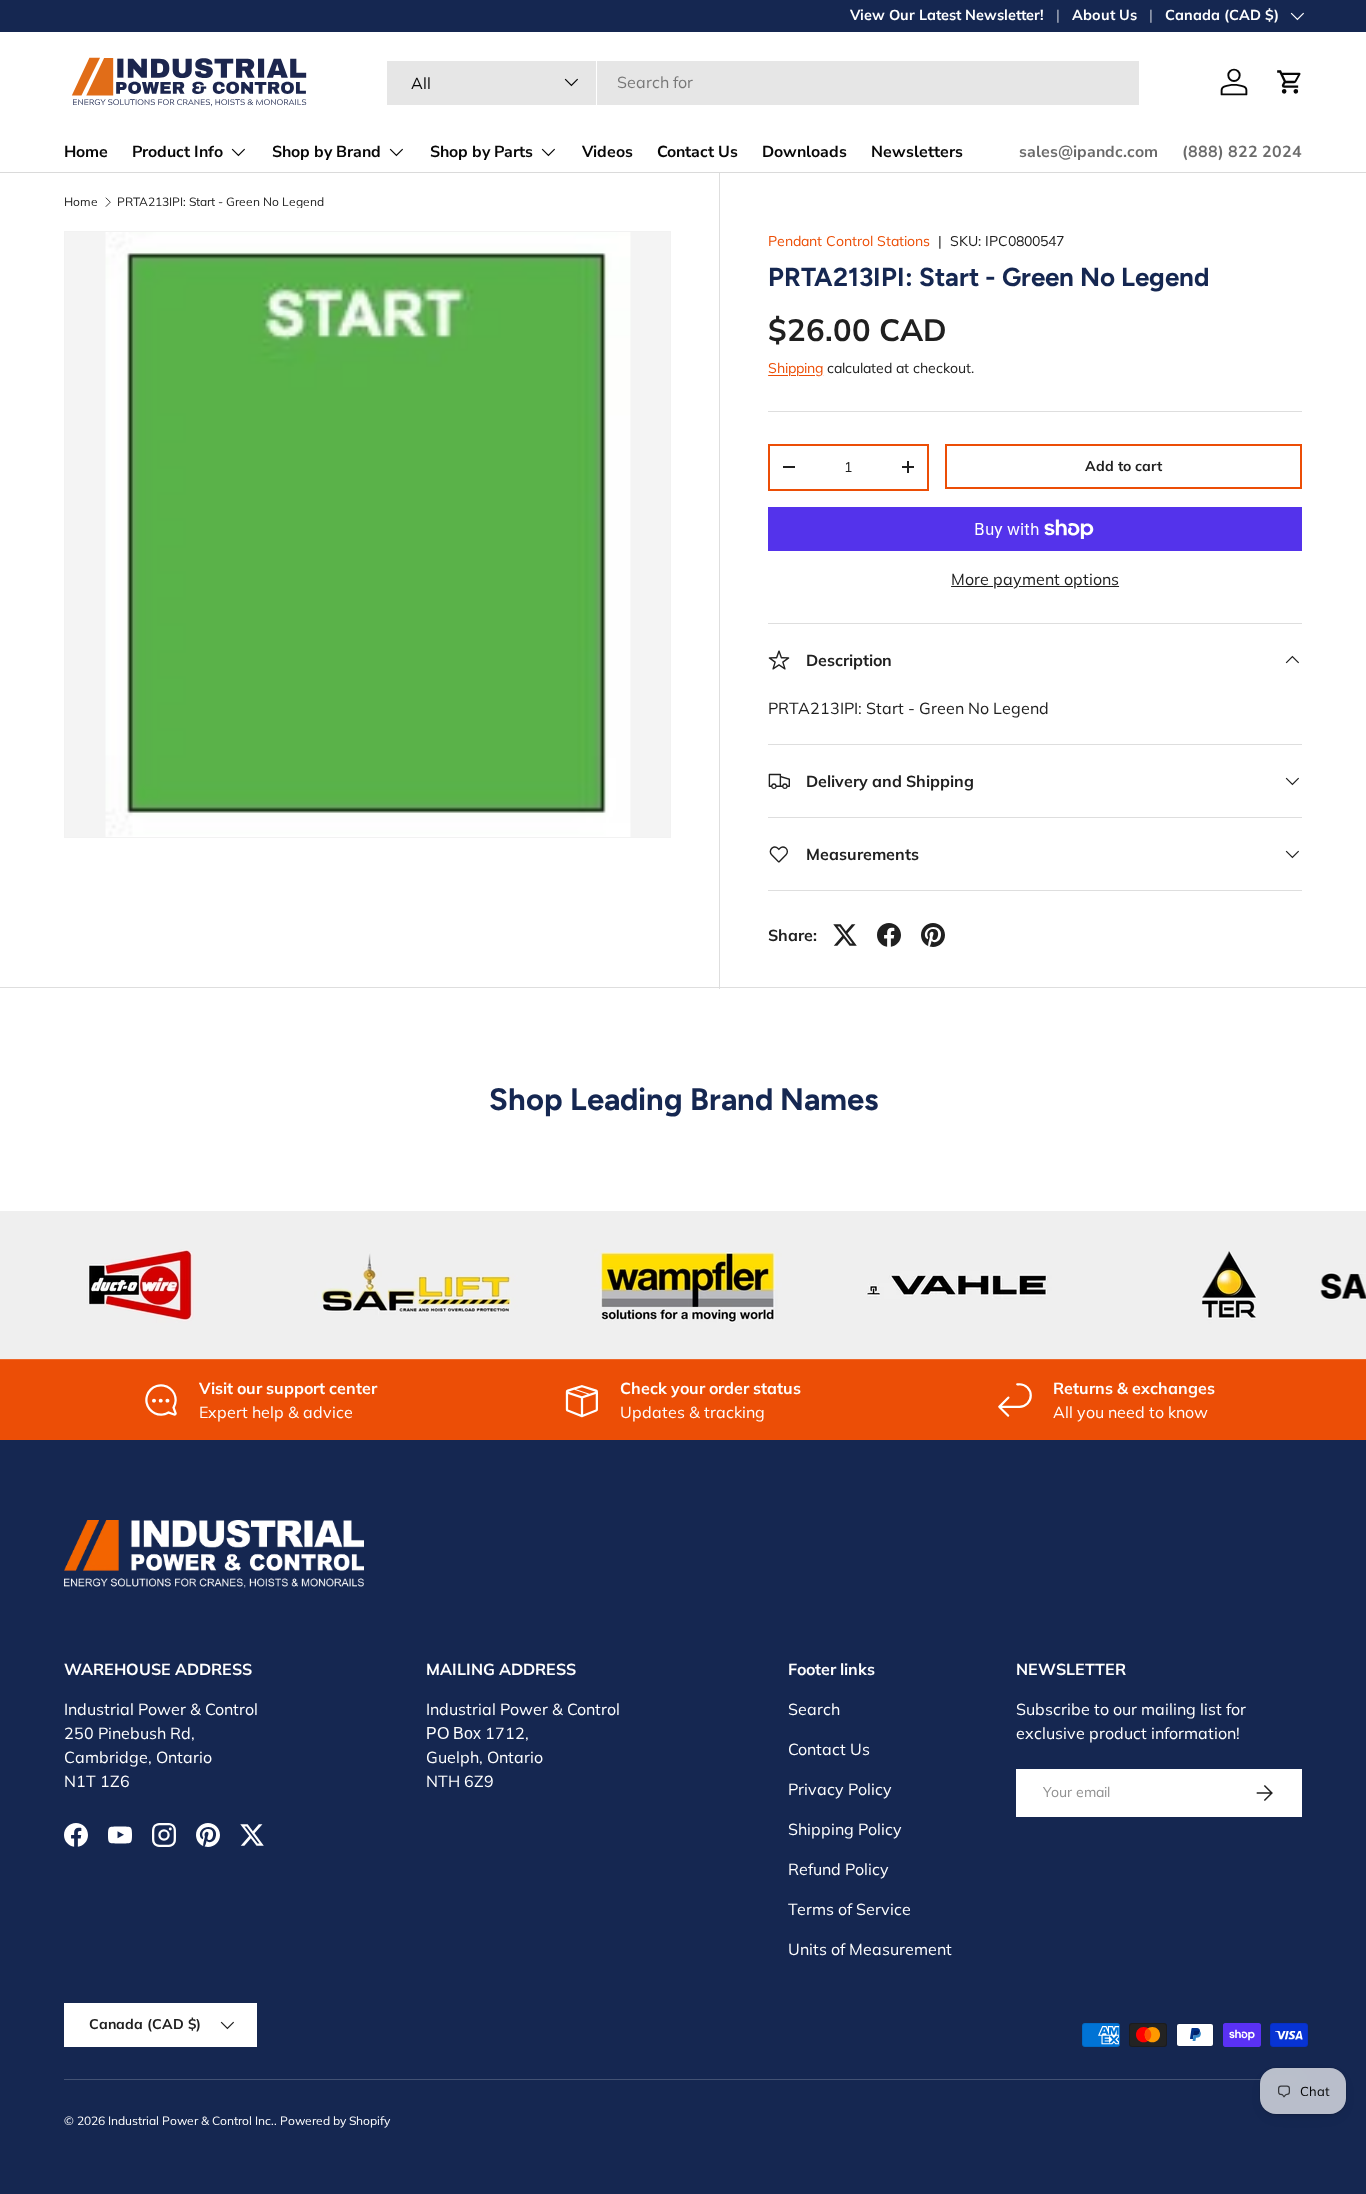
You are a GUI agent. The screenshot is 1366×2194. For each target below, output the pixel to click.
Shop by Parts (481, 152)
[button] (1290, 82)
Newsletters (917, 152)
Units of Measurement (870, 1949)
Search (814, 1709)
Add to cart (1123, 466)
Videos (607, 152)
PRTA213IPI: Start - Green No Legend (220, 202)
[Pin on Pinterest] (933, 935)
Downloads (804, 152)
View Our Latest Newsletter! (947, 15)
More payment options (1035, 579)
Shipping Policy (845, 1829)
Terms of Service (849, 1909)
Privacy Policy (840, 1789)
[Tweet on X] (845, 935)
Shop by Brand (326, 152)
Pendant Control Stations (849, 241)
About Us (1104, 15)
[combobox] (763, 82)
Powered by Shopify (335, 2120)
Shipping (795, 368)
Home (86, 152)
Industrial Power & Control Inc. (191, 2120)
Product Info (177, 152)
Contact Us (697, 152)
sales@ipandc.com (1088, 152)
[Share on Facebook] (889, 935)
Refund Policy (838, 1869)
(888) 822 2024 (1242, 152)
